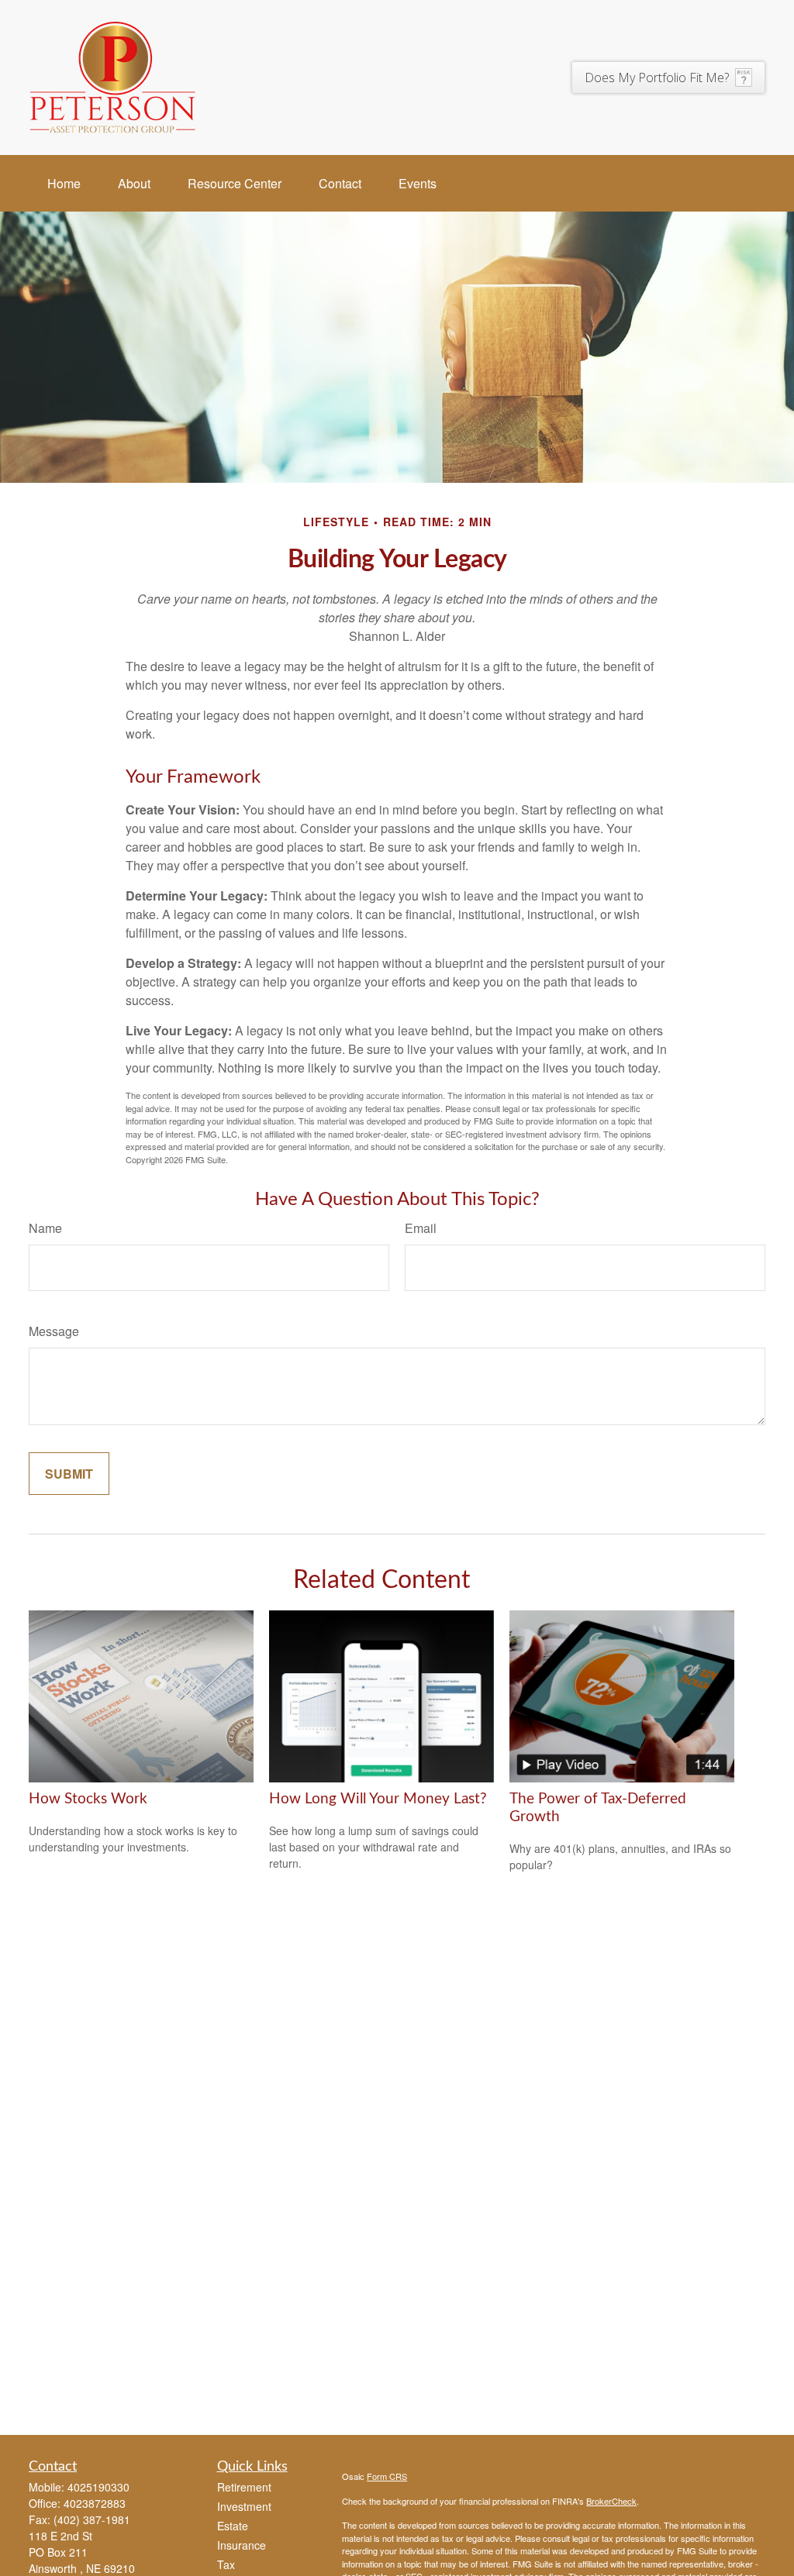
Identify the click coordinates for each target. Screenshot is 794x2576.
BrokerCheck (611, 2501)
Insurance (242, 2545)
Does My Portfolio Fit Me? (657, 77)
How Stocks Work (88, 1799)
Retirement (244, 2487)
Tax (226, 2564)
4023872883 (95, 2503)
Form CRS (387, 2476)
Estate (233, 2526)
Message (54, 1331)
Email (421, 1228)
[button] (64, 183)
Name (45, 1228)
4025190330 (98, 2487)
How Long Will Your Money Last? (378, 1799)
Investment (244, 2506)
